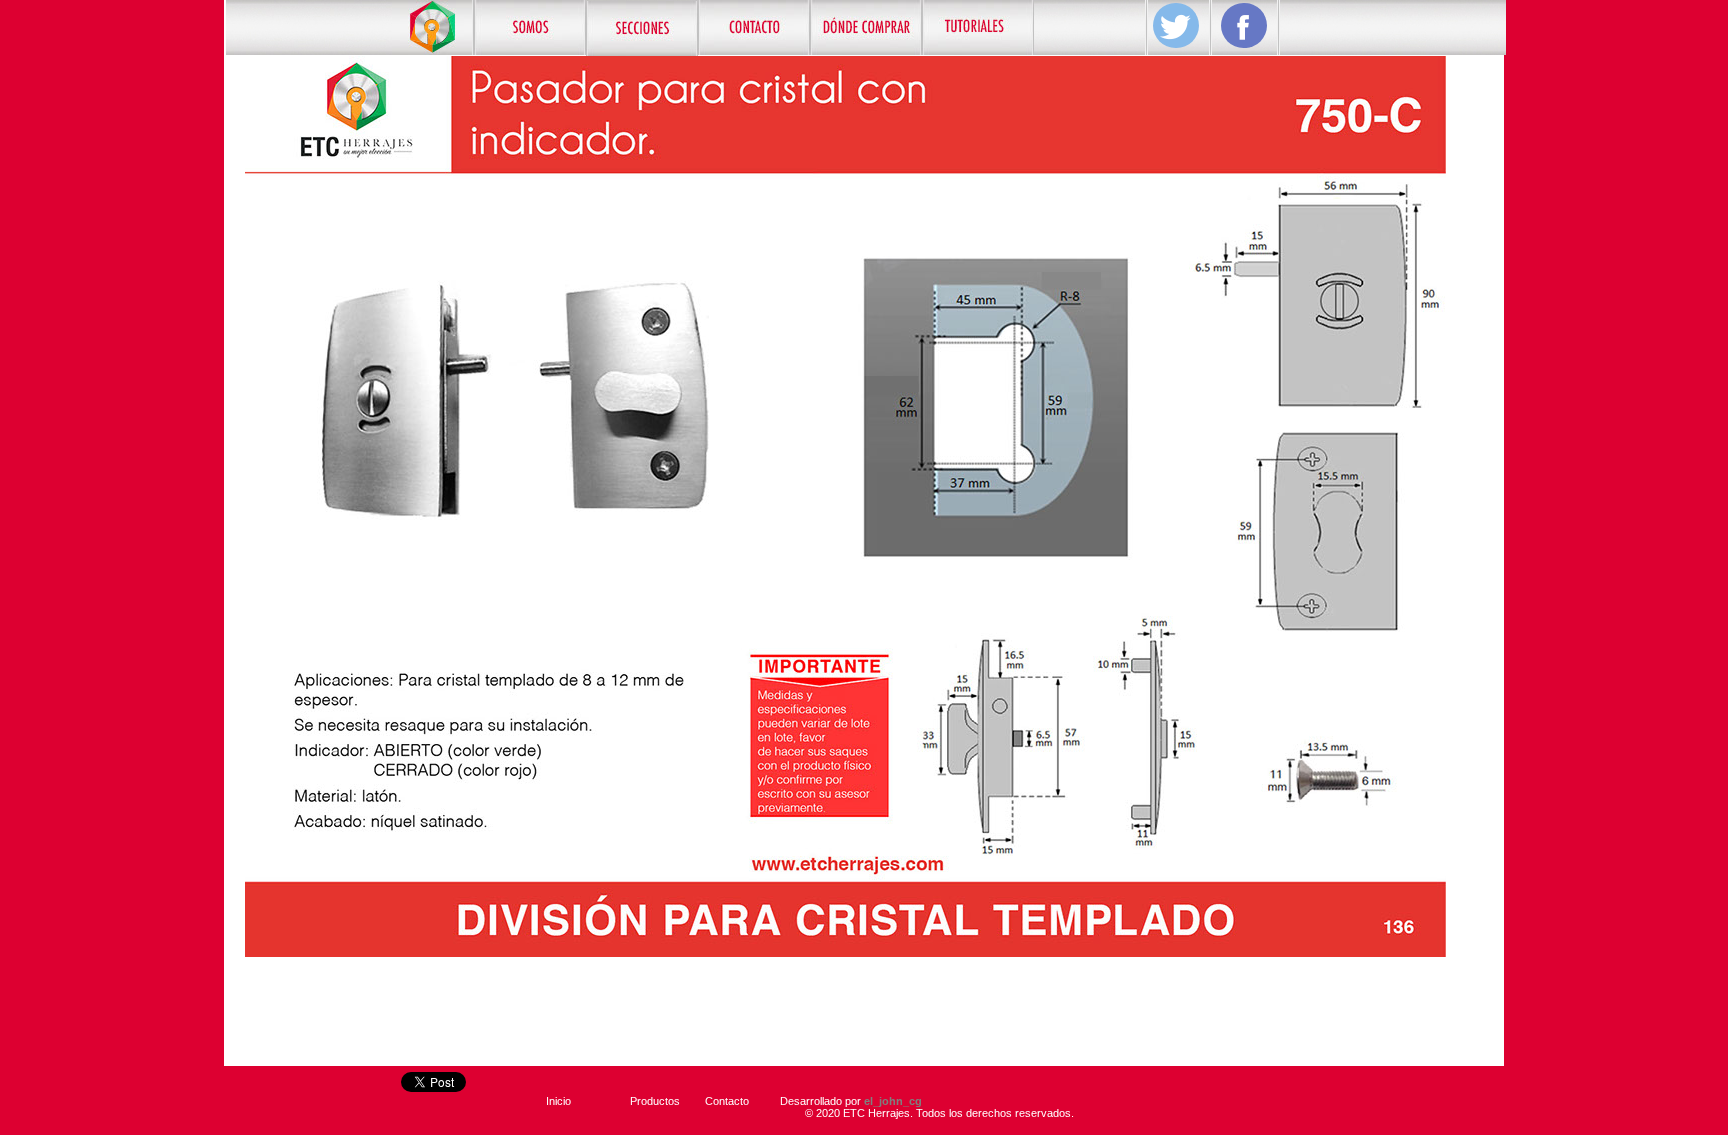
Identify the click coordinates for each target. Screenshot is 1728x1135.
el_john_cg (893, 1101)
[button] (642, 28)
